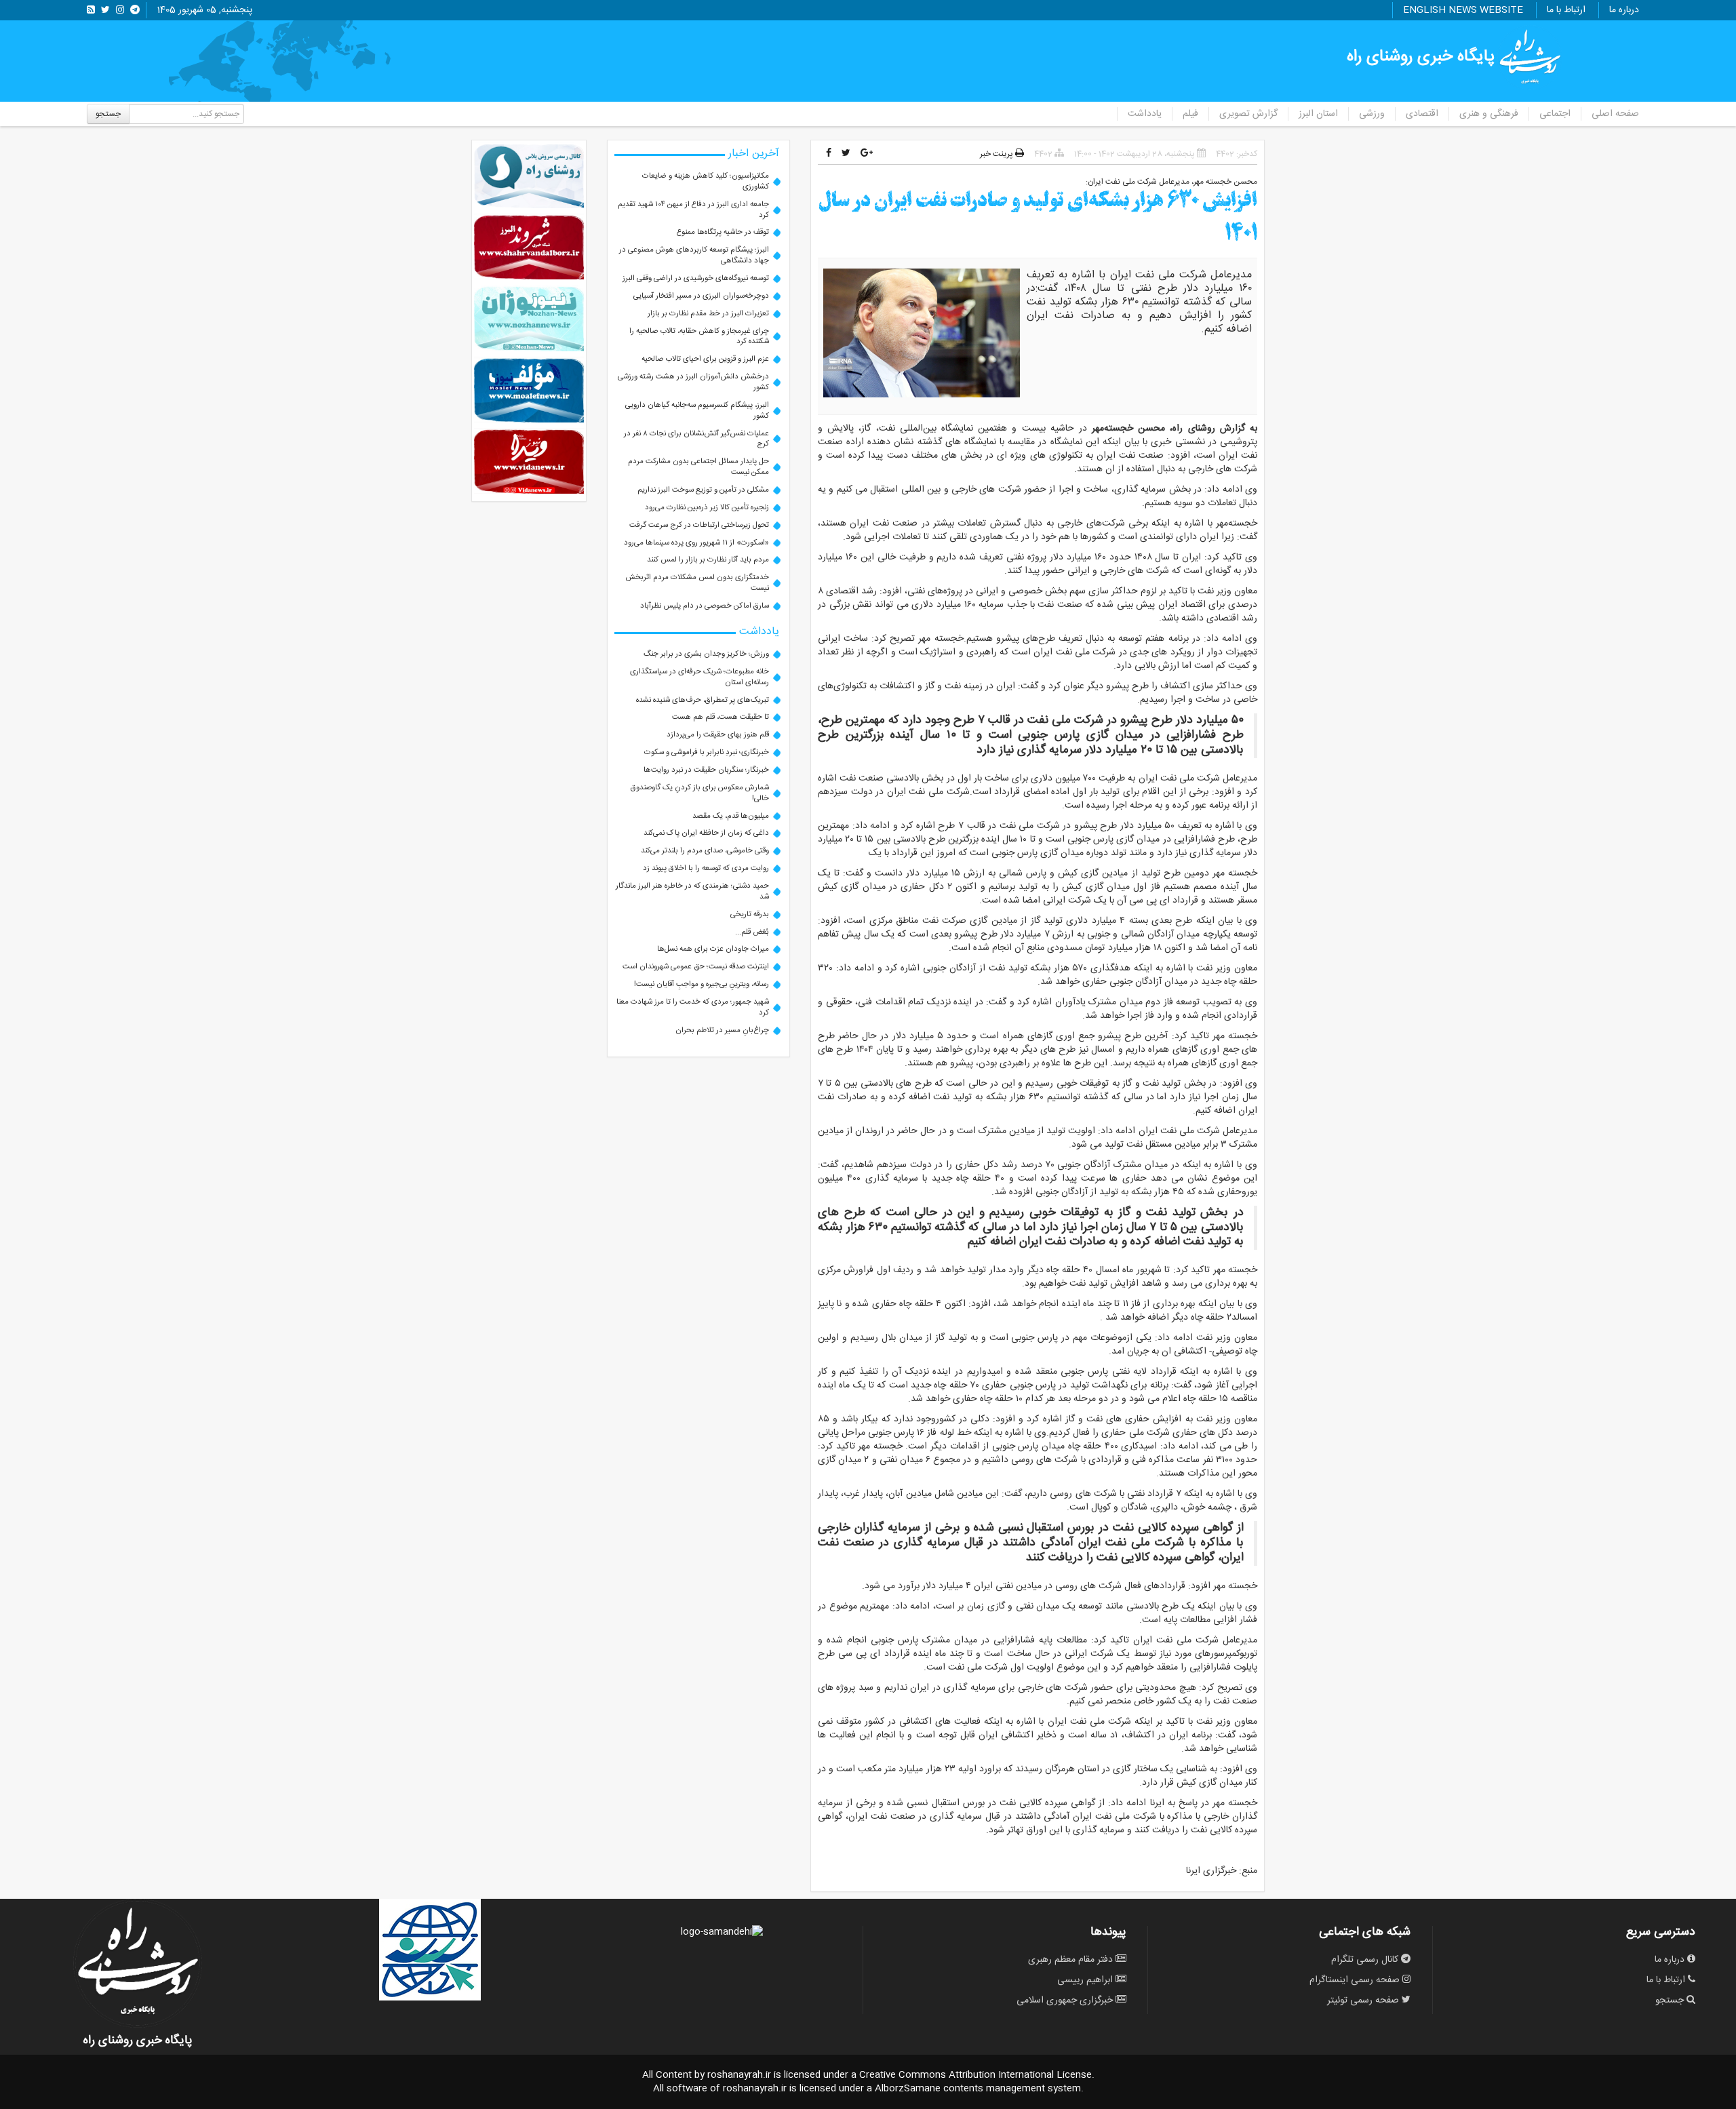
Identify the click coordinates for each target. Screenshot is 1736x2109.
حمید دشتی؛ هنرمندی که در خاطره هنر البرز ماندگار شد (692, 891)
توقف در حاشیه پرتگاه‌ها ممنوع (723, 232)
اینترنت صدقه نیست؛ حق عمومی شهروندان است (696, 967)
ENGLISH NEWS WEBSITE (1463, 10)
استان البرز (1318, 114)
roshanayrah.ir (739, 2075)
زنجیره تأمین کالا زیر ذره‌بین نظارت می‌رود (707, 508)
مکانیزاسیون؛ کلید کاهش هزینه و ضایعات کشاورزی (706, 181)
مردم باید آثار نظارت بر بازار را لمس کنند (708, 560)
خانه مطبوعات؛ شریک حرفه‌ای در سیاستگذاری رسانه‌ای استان (699, 677)
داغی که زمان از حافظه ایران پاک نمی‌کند (706, 833)
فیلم (1190, 114)
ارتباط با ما (1566, 10)
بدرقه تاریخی (750, 914)
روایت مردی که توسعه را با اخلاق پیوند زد (706, 868)
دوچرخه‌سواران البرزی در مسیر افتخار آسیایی (701, 296)
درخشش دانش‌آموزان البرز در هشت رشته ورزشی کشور (693, 382)
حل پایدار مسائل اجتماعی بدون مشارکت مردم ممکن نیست (698, 467)
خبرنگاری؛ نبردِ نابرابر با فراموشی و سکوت (707, 752)
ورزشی (1372, 114)
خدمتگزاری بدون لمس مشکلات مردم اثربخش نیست (697, 583)
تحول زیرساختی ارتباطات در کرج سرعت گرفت (699, 525)
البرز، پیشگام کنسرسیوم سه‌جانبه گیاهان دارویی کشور (697, 411)
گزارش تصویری (1248, 114)
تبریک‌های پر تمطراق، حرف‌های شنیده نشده (703, 700)
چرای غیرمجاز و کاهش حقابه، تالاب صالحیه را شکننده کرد (699, 337)
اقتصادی (1422, 114)
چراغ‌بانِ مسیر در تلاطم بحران (722, 1030)
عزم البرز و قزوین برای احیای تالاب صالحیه (705, 359)
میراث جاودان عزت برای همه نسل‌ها (713, 949)
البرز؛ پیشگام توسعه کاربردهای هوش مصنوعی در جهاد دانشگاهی (694, 255)
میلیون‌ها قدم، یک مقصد (731, 816)
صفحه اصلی (1615, 114)
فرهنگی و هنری (1489, 114)
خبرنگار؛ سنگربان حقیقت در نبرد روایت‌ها (706, 770)
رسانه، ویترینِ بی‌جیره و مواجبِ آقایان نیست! (702, 984)
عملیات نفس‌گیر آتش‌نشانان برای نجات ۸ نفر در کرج (696, 439)
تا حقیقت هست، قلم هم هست (721, 717)
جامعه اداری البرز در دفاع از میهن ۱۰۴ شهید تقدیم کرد (693, 210)
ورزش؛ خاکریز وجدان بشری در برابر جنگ (706, 654)
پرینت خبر (998, 154)
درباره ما (1624, 10)
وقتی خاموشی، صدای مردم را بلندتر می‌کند (705, 851)
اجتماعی (1555, 114)
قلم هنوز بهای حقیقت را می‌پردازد (718, 735)
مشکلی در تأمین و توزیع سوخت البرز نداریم (703, 490)
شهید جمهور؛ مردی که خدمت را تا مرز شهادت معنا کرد (693, 1007)
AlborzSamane (908, 2089)
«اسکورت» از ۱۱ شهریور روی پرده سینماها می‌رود (696, 543)
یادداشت (1145, 114)
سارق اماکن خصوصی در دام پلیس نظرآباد (705, 606)
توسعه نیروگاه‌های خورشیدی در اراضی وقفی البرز (696, 278)
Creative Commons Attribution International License (975, 2075)
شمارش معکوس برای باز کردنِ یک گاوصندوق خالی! (700, 793)
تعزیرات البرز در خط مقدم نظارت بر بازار (708, 314)
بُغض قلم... (752, 932)
